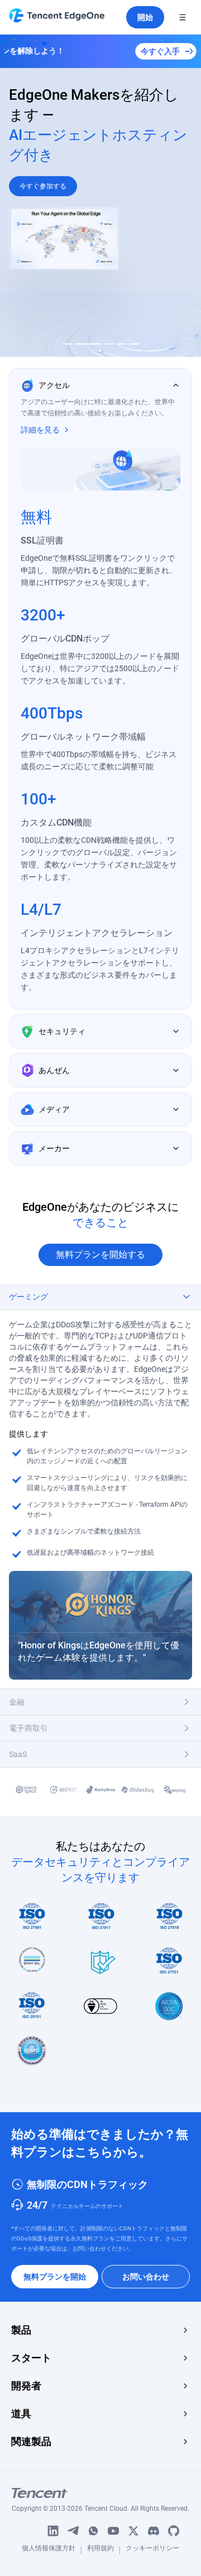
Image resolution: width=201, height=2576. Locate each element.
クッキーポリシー (152, 2550)
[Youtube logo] (113, 2531)
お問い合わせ (146, 2277)
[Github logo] (174, 2531)
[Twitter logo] (133, 2531)
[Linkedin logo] (53, 2531)
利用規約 (100, 2550)
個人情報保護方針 (49, 2550)
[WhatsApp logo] (93, 2531)
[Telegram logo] (73, 2531)
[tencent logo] (100, 2493)
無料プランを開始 (55, 2277)
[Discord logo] (154, 2531)
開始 (145, 17)
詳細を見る (40, 430)
